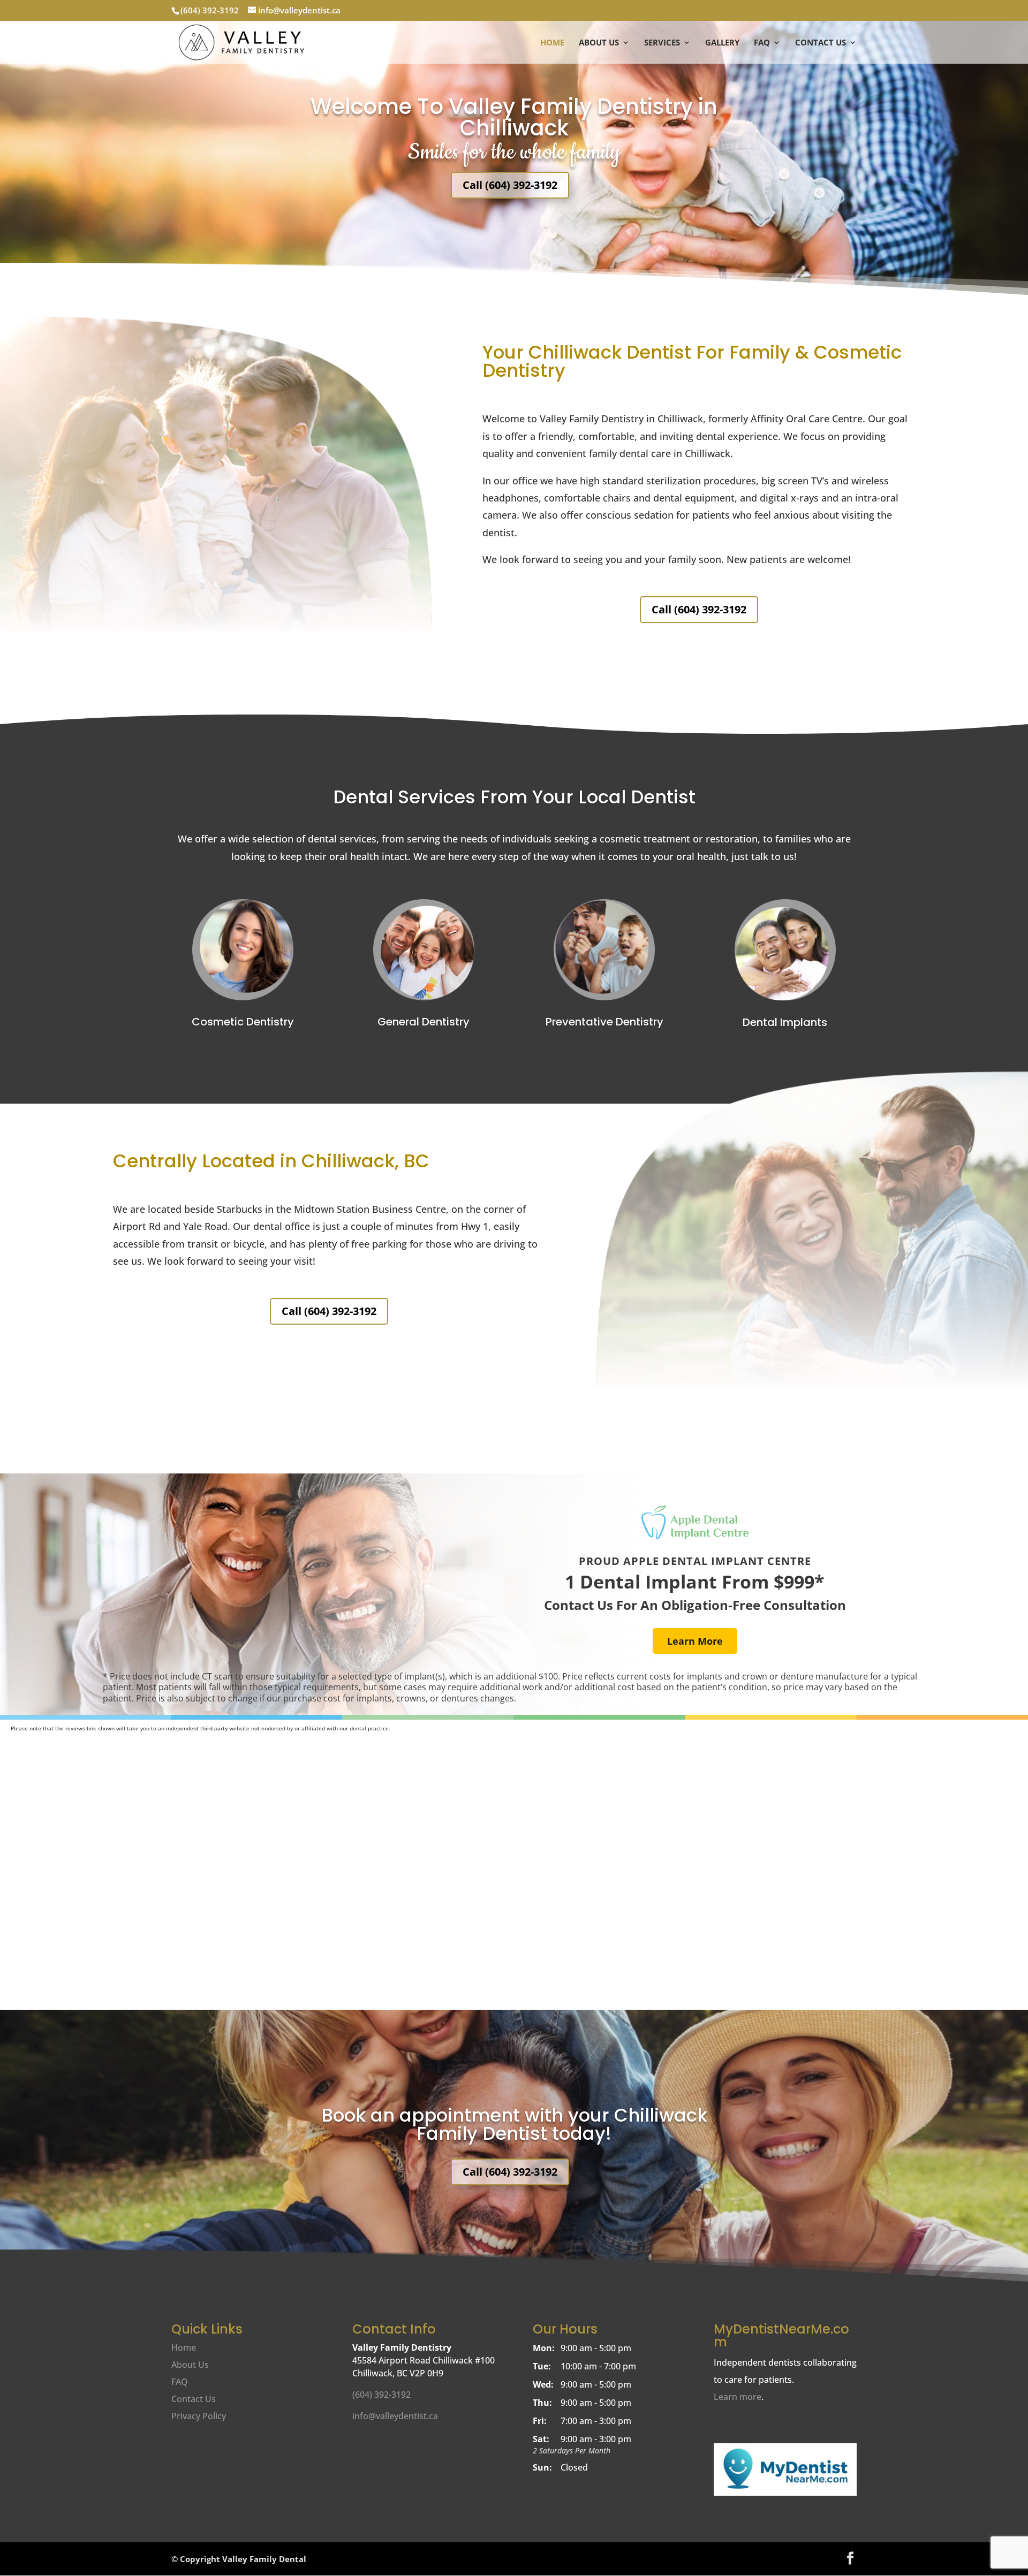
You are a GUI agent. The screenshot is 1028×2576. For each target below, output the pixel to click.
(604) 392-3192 (210, 10)
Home (552, 43)
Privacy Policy (199, 2416)
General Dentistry (424, 1022)
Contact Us (821, 43)
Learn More (695, 1641)
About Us (599, 43)
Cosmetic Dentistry (243, 1022)
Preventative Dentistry (604, 1022)
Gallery (722, 43)
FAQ (762, 43)
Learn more (738, 2397)
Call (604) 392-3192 (510, 185)
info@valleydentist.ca (395, 2416)
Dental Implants (785, 1022)
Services (662, 43)
